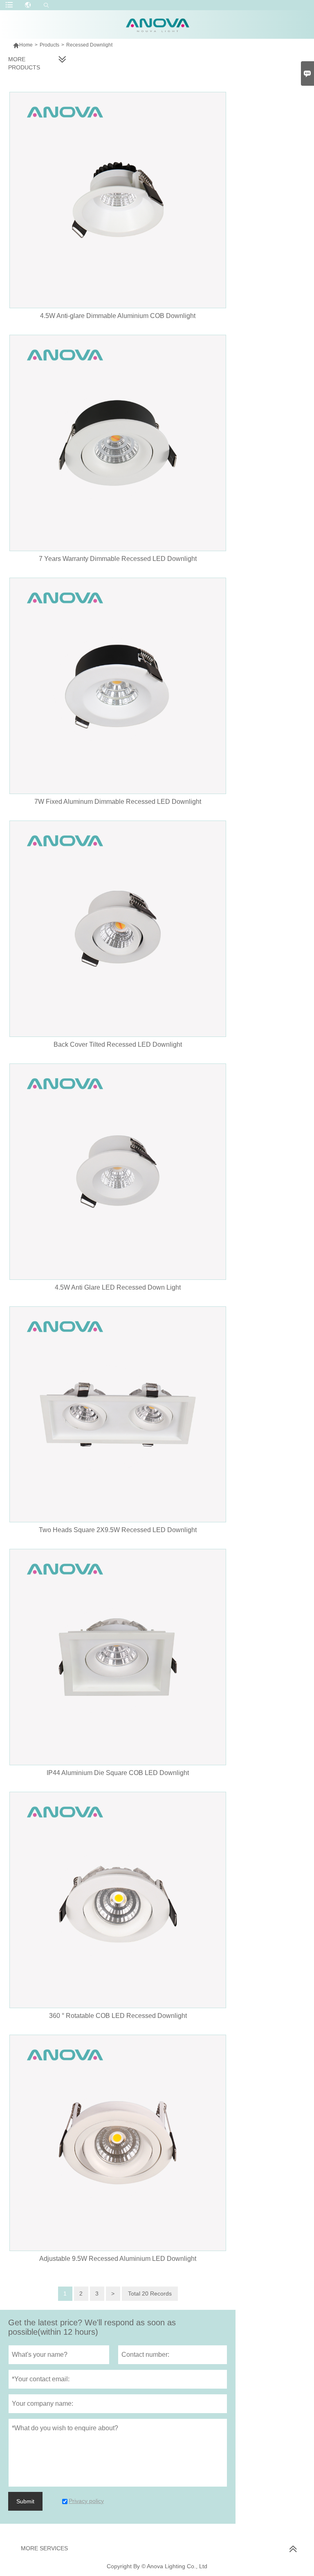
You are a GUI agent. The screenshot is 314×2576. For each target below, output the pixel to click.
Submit (25, 2501)
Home (23, 45)
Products (49, 45)
